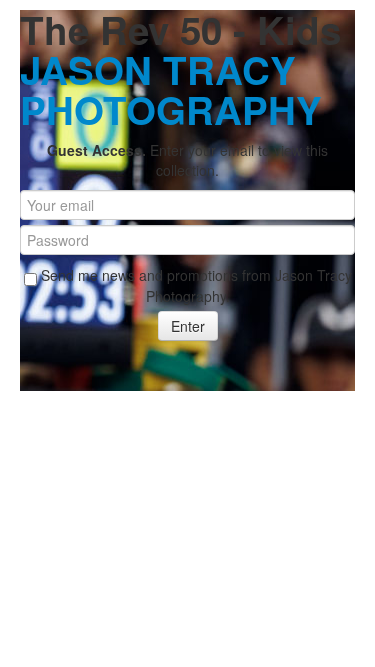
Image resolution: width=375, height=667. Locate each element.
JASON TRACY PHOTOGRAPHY (171, 89)
